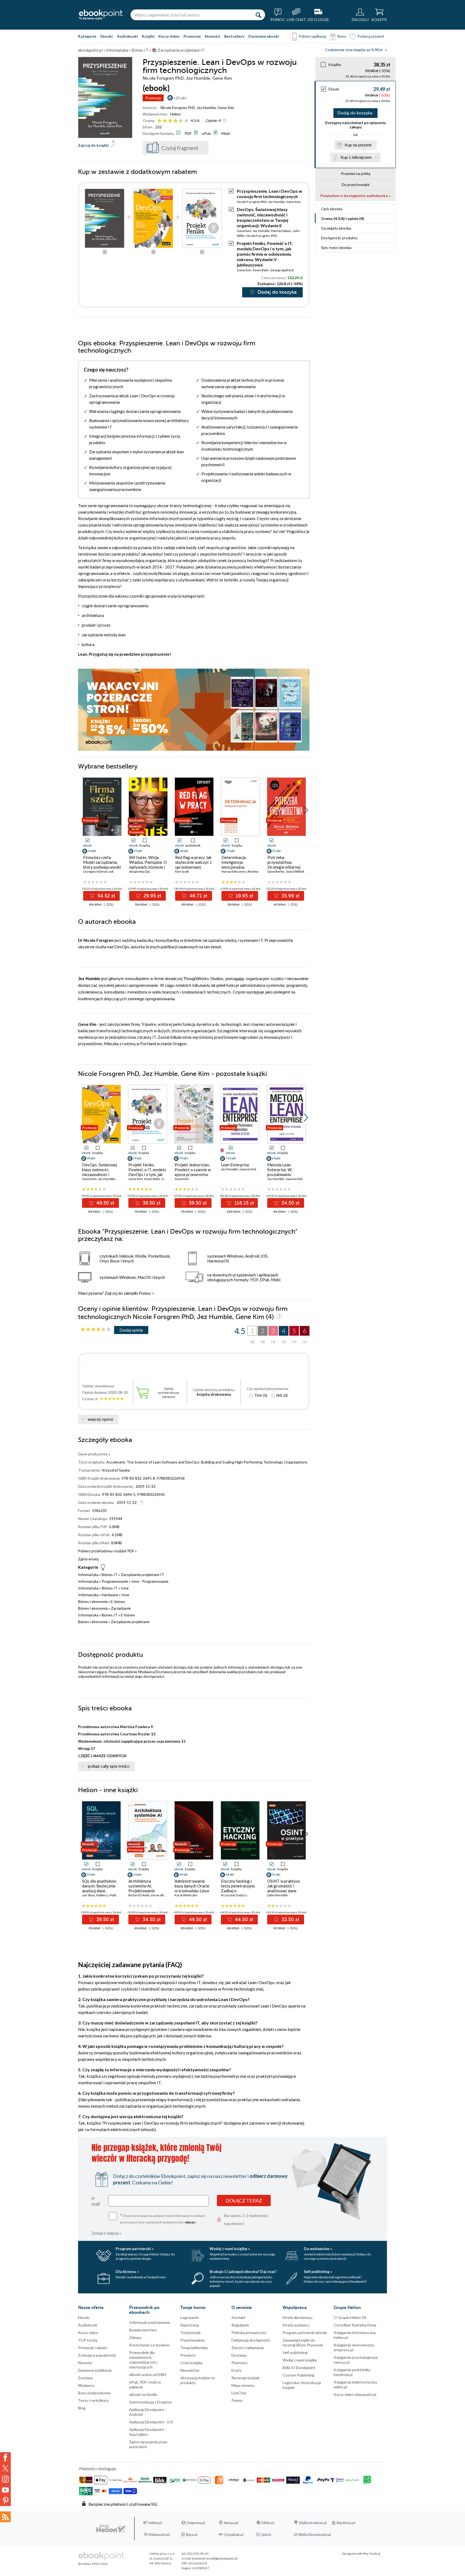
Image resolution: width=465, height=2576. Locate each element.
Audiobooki (127, 36)
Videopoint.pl (159, 2535)
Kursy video (169, 36)
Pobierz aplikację (312, 36)
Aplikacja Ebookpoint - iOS (151, 2422)
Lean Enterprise (235, 1165)
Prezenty (188, 2355)
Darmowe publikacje (95, 2370)
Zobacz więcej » (106, 2233)
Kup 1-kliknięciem (356, 157)
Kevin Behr (261, 270)
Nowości (212, 36)
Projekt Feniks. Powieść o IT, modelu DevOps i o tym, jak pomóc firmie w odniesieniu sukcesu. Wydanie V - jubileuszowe (265, 254)
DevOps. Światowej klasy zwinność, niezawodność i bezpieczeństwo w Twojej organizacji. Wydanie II (263, 217)
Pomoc (145, 1293)
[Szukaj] (258, 15)
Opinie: (213, 120)
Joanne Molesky (251, 1169)
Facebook (5, 2458)
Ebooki (107, 36)
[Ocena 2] (165, 121)
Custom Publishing (298, 2375)
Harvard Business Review (240, 871)
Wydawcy (86, 2385)
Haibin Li (102, 1895)
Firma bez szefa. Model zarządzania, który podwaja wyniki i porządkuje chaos (102, 865)
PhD (274, 236)
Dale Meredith (278, 1895)
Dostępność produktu (339, 238)
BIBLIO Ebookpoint (299, 2368)
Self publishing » (318, 2271)
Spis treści (336, 248)
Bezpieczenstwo (143, 2330)
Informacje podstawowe (150, 2322)
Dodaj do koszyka (355, 113)
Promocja (153, 98)
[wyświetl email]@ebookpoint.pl (215, 2558)
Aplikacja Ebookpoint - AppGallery (148, 2432)
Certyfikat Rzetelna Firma (355, 2325)
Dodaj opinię (131, 1330)
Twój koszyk (191, 2333)
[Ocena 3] (170, 121)
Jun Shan (88, 1895)
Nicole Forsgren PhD (178, 108)
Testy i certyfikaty (93, 2400)
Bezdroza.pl (346, 2523)
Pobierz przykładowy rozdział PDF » (107, 1551)
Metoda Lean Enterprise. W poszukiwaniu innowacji (279, 1172)
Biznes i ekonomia (93, 1601)
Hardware (110, 1595)
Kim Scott (182, 871)
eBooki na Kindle (143, 2394)
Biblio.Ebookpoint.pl (315, 2535)
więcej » (191, 2222)
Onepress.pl (195, 2523)
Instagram (5, 2479)
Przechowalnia (192, 2340)
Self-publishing (295, 2352)
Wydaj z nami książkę (300, 2360)
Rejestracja (190, 2325)
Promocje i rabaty (93, 2348)
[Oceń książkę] (173, 120)
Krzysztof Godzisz (234, 1895)
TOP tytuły (88, 2340)
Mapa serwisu (243, 2385)
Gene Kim (226, 108)
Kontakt (238, 2317)
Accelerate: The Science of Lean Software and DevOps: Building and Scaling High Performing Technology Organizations (207, 1462)
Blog (82, 2408)
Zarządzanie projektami (130, 1622)
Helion (175, 114)
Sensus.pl (231, 2523)
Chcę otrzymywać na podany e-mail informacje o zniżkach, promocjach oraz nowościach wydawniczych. (163, 2218)
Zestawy (85, 2378)
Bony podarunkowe (94, 2393)
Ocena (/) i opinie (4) (343, 218)
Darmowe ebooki (264, 36)
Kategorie (87, 36)
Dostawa (239, 2355)
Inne (125, 1588)
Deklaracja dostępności (251, 2340)
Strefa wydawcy (296, 2325)
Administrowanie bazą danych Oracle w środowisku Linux (192, 1886)
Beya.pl (192, 2535)
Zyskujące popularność (97, 2355)
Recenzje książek (246, 2378)
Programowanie (115, 1581)
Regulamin (240, 2325)
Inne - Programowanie (150, 1581)
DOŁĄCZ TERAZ (244, 2201)
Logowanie (189, 2317)
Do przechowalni (356, 185)
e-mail (96, 2201)
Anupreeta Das (140, 871)
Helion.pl (155, 2523)
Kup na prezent (358, 145)
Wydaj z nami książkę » (230, 2249)
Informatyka (88, 1575)
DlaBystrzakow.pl (313, 2523)
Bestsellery (234, 36)
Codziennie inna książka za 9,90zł (354, 50)
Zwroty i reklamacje (248, 2348)
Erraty (237, 2370)
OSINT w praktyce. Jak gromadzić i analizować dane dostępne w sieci (284, 1888)
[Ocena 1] (159, 121)
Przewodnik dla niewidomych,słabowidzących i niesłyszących (143, 2360)
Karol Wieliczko (186, 1895)
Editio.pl (268, 2523)
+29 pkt (180, 98)
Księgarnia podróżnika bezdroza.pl (352, 2372)
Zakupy (135, 2337)
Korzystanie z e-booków (149, 2345)
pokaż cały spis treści (109, 1766)
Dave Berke (276, 871)
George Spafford (282, 270)
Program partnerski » (135, 2249)
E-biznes (118, 1601)
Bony (342, 36)
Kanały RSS (5, 2517)
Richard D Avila (139, 1895)
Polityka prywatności (249, 2333)
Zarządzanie (121, 1608)
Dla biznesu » (127, 2271)
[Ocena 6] (186, 121)
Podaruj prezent (371, 36)
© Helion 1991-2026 (93, 2564)
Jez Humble (206, 108)
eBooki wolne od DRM (148, 2375)
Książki (148, 36)
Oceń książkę (191, 2363)
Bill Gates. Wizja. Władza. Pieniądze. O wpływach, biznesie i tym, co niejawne (148, 865)
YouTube (5, 2490)
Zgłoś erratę (88, 1559)
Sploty (266, 2535)
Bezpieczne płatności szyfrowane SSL (123, 2504)
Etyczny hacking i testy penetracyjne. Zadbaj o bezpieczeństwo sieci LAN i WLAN (240, 1891)
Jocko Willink (295, 871)
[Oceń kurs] (96, 1330)
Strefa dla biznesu (297, 2317)
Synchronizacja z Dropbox (150, 2402)
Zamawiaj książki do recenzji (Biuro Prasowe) (303, 2342)
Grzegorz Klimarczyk (98, 871)
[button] (306, 810)
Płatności (239, 2363)
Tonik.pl (375, 2554)
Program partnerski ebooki (305, 2333)
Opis (332, 209)
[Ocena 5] (181, 121)
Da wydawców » (318, 2249)
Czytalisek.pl (234, 2535)
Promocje (192, 36)
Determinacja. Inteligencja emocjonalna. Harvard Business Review (237, 867)
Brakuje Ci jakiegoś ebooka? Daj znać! (243, 2271)
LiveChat (239, 2393)
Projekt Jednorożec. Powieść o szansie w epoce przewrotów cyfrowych (193, 1172)
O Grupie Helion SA (350, 2317)
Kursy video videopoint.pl (355, 2394)
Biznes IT (110, 1575)
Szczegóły (336, 228)
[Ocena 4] (176, 121)
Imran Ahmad (161, 1895)
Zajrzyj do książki (93, 145)
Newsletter (190, 2370)
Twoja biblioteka (194, 2348)
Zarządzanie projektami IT (142, 1575)
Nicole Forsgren (258, 236)
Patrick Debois (281, 231)
